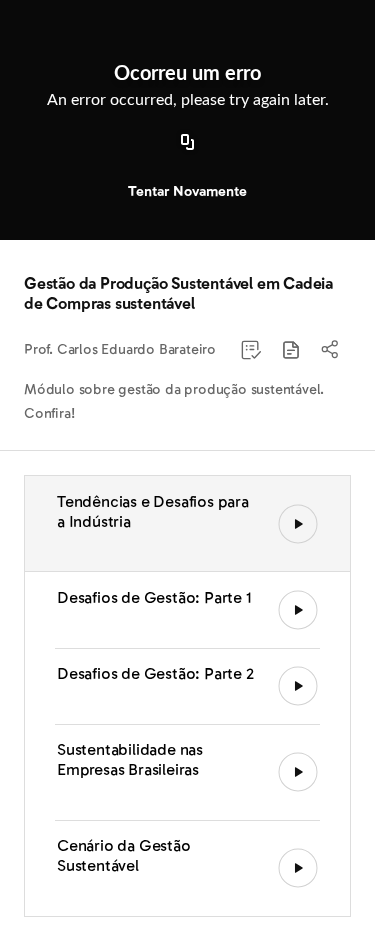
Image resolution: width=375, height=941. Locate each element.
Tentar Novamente (187, 191)
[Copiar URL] (188, 143)
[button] (291, 350)
